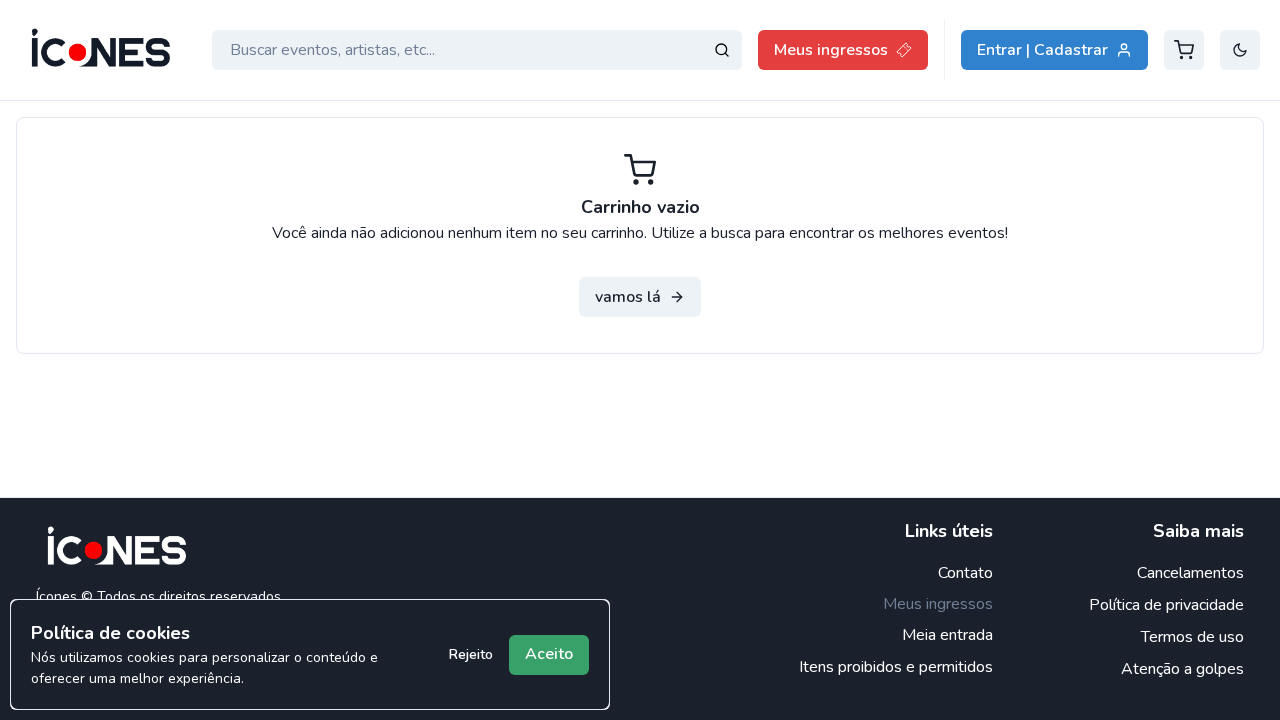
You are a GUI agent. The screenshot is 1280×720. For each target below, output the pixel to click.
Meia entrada (947, 635)
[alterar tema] (1240, 50)
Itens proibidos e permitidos (896, 667)
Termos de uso (1192, 637)
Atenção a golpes (1182, 669)
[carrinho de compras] (1184, 50)
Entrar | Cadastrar (1042, 50)
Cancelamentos (1190, 573)
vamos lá (628, 297)
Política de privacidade (1166, 605)
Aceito (549, 654)
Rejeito (471, 654)
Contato (965, 573)
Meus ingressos (831, 50)
